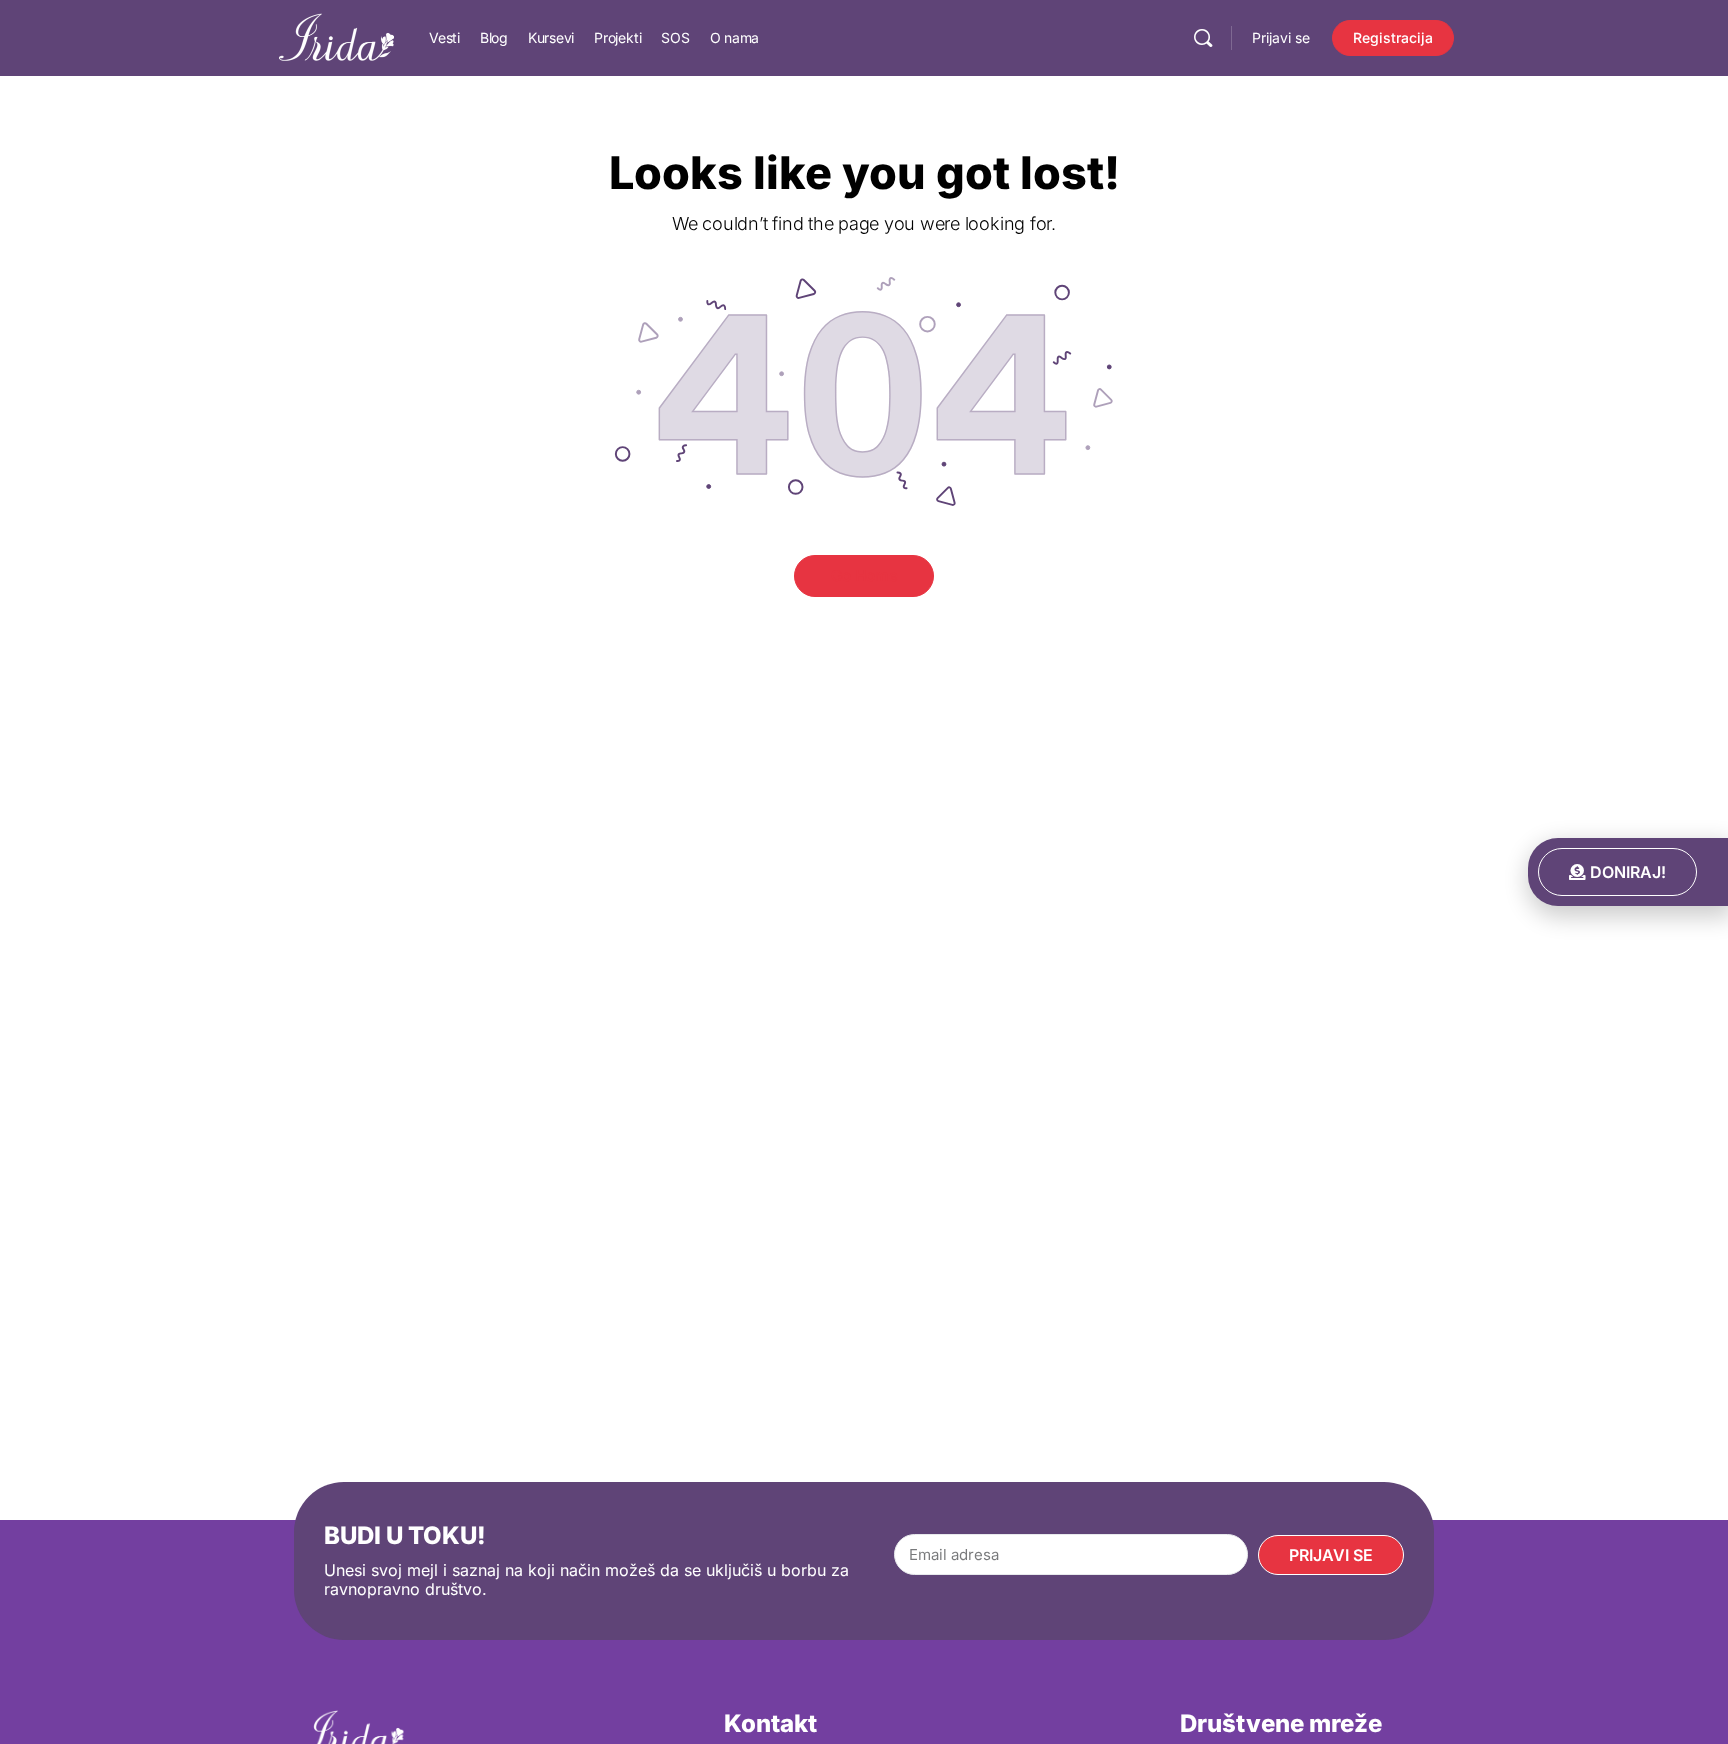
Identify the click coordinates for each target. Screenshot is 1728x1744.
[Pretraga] (1203, 38)
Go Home (864, 575)
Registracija (1393, 37)
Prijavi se (1281, 37)
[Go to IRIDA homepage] (336, 36)
